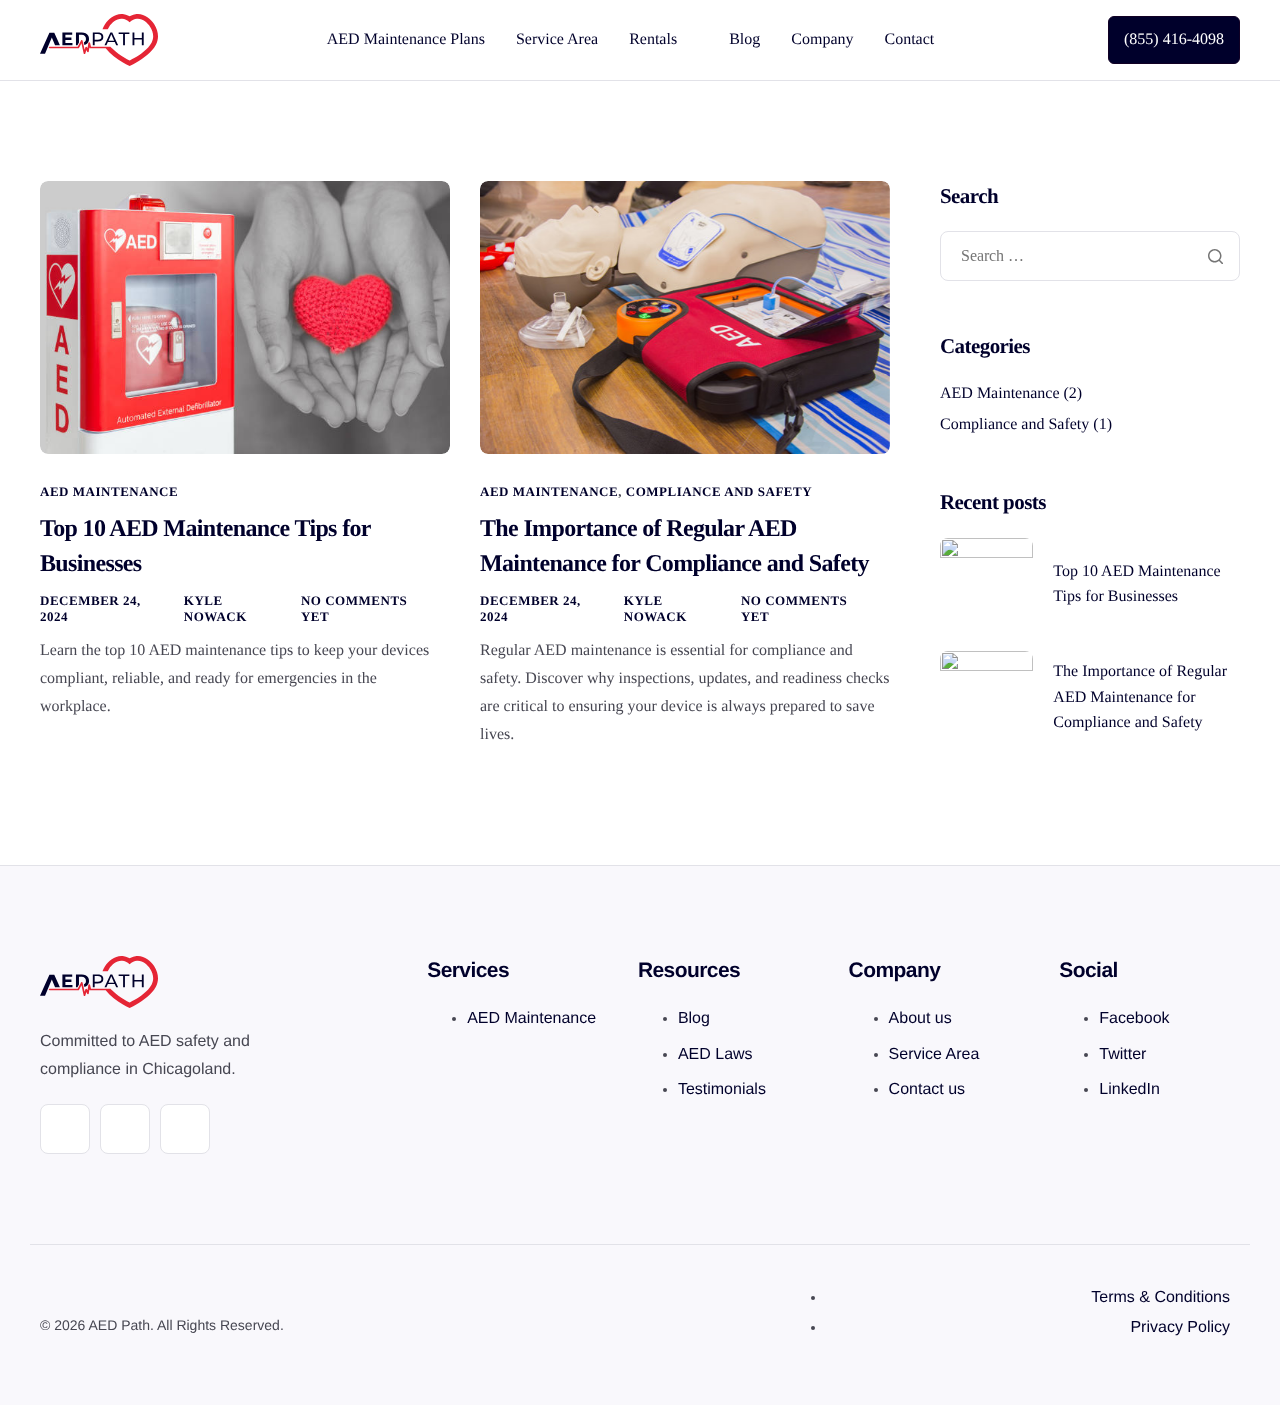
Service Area (557, 39)
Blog (744, 39)
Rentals (653, 39)
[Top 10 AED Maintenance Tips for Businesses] (245, 317)
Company (822, 39)
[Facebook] (65, 1129)
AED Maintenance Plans (406, 39)
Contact (910, 39)
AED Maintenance (109, 491)
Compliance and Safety (719, 491)
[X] (125, 1129)
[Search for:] (1090, 257)
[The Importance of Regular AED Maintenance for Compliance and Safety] (685, 317)
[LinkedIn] (185, 1129)
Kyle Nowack (215, 608)
